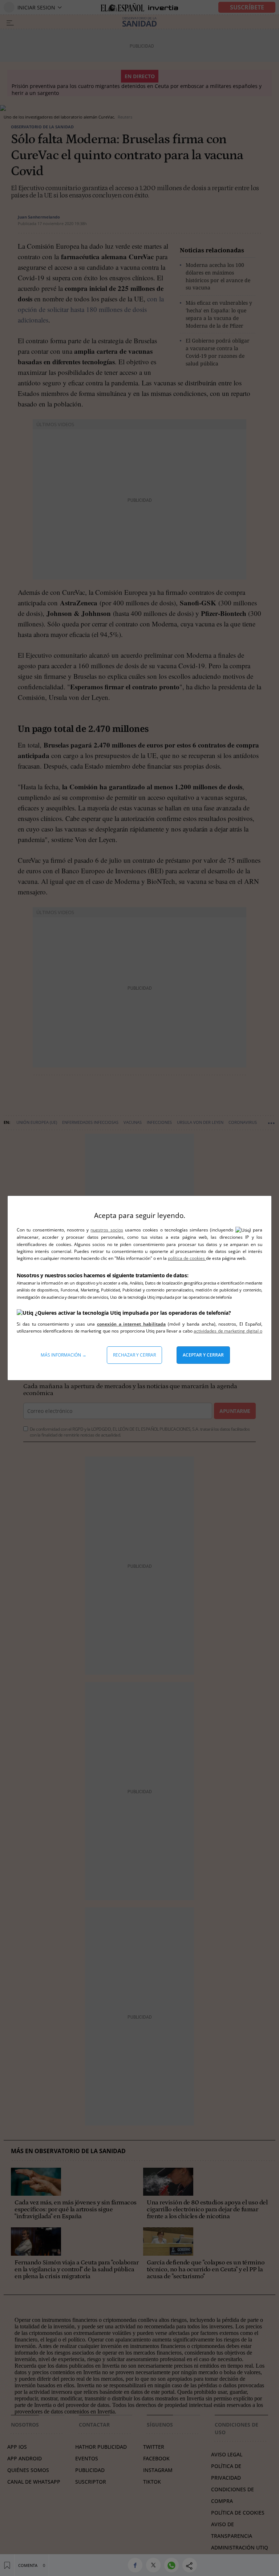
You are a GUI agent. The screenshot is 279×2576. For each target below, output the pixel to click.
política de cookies (187, 1258)
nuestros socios (107, 1230)
